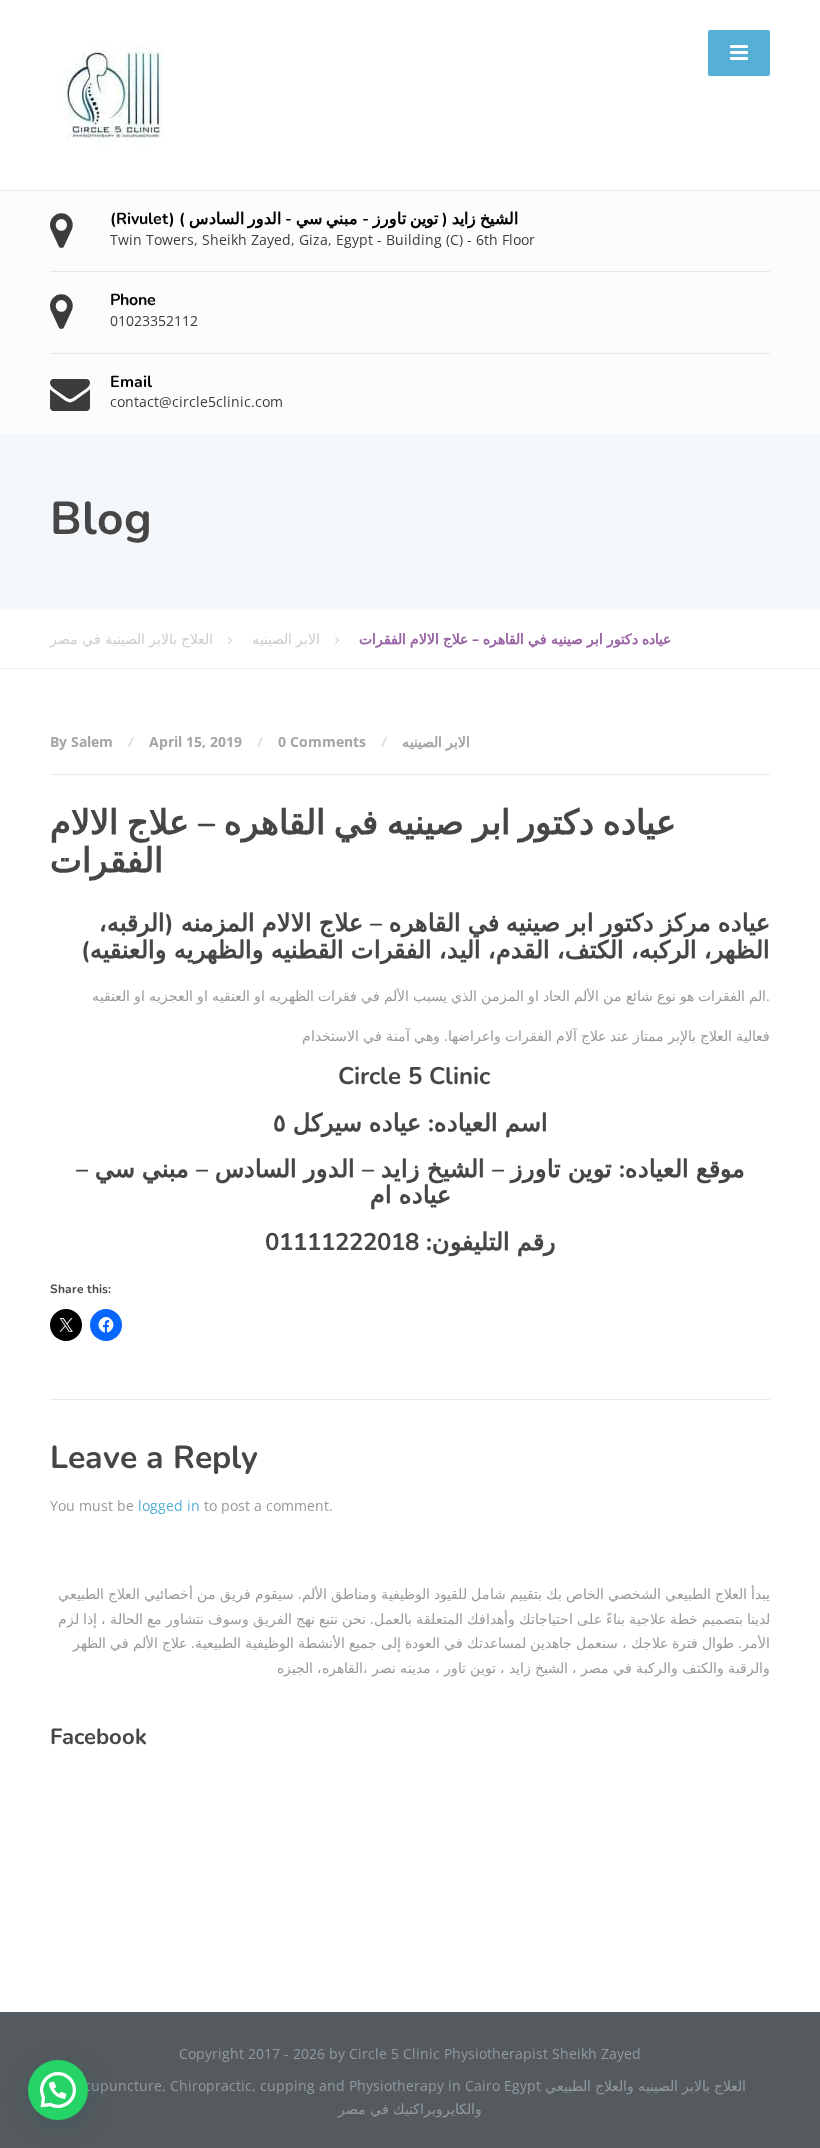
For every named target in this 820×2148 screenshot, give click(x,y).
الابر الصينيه (436, 741)
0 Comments (322, 741)
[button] (58, 2090)
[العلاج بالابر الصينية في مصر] (115, 93)
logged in (169, 1505)
